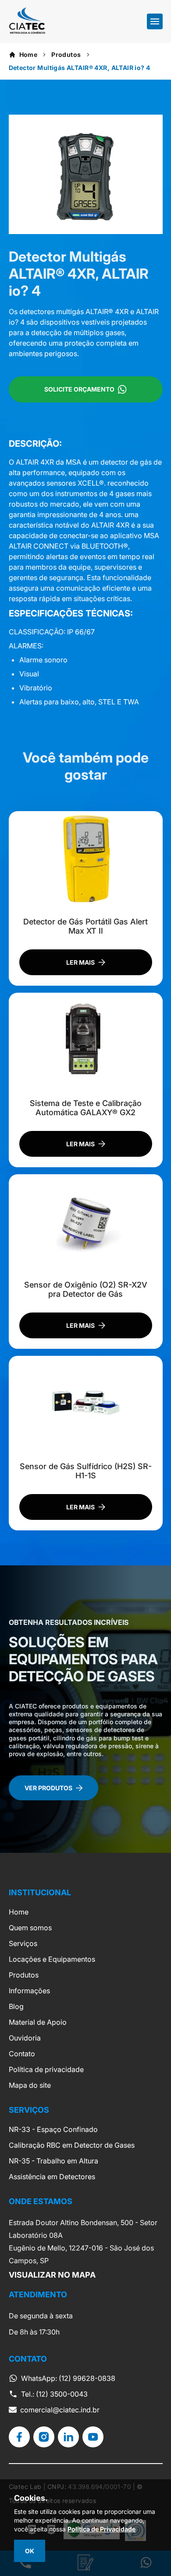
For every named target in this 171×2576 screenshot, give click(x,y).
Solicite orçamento (79, 389)
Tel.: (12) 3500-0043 (54, 2394)
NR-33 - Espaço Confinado (53, 2129)
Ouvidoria (25, 2038)
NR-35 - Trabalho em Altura (53, 2161)
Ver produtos (48, 1788)
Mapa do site (30, 2085)
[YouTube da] (93, 2437)
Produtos (66, 54)
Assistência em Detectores (52, 2177)
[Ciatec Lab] (27, 31)
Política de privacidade (46, 2069)
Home (28, 54)
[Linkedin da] (68, 2437)
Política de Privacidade (102, 2529)
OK (30, 2551)
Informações (29, 1991)
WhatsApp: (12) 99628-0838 (68, 2378)
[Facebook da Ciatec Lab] (19, 2437)
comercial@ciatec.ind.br (60, 2410)
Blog (16, 2006)
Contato (22, 2054)
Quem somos (30, 1928)
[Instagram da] (44, 2437)
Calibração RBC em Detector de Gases (72, 2145)
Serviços (23, 1943)
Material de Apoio (38, 2022)
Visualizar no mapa (52, 2275)
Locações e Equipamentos (52, 1959)
